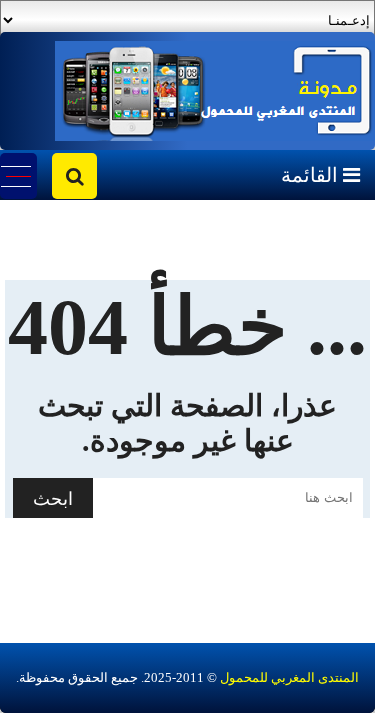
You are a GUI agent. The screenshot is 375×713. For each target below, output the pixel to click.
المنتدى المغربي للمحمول (289, 677)
